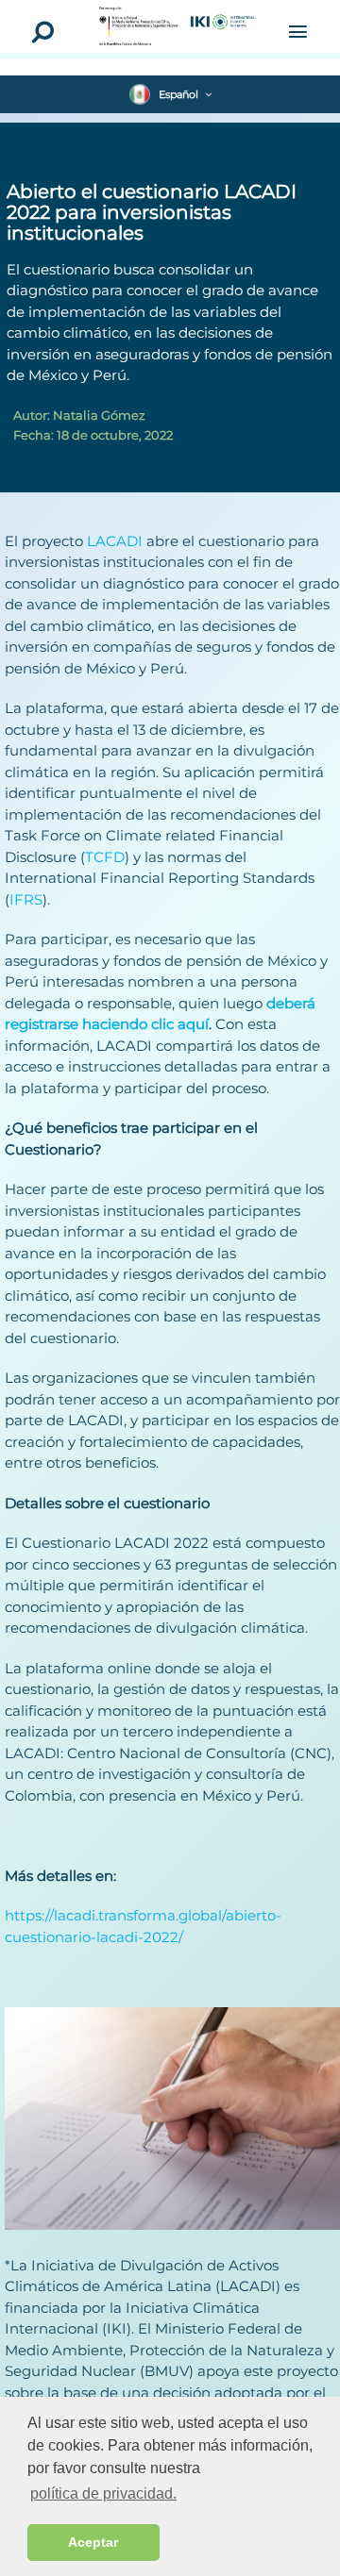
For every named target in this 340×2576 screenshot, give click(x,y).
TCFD (105, 857)
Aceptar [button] (93, 2542)
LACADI (115, 541)
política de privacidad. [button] (103, 2493)
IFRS (26, 899)
